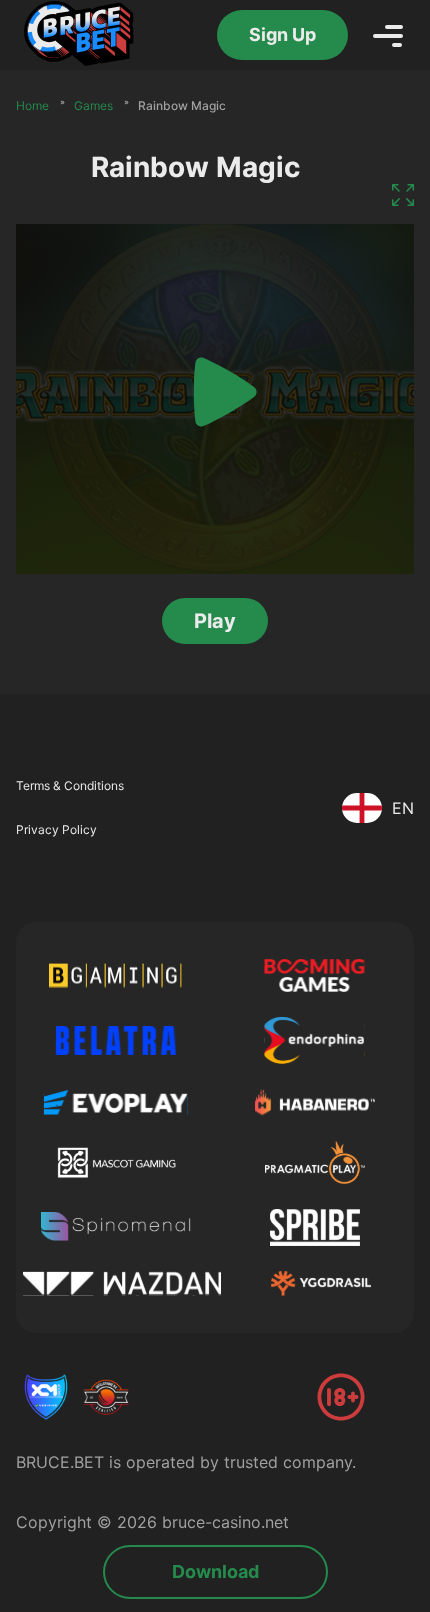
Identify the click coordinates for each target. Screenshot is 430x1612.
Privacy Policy (56, 829)
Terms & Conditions (70, 785)
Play (215, 621)
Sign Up (282, 34)
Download (215, 1571)
